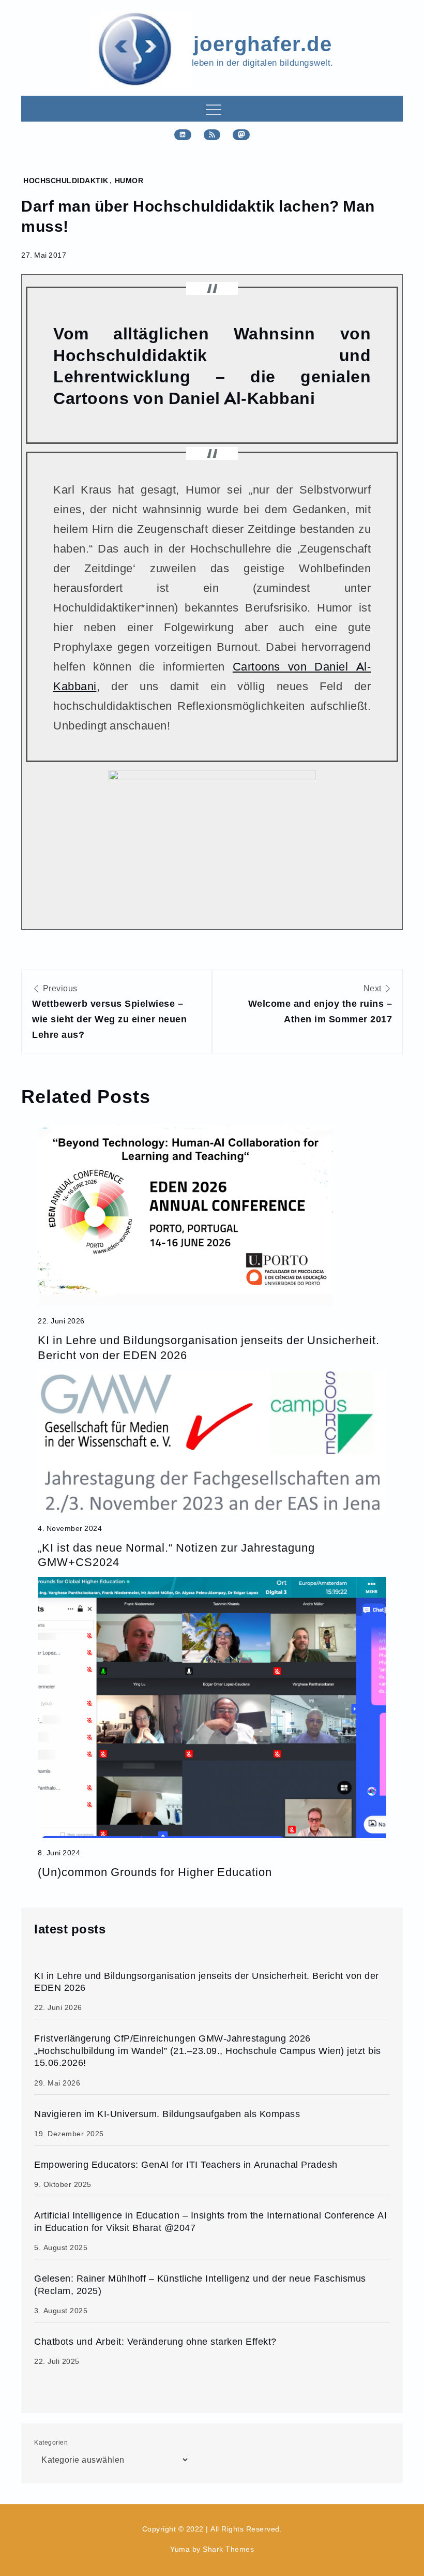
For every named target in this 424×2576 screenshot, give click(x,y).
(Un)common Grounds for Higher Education (155, 1872)
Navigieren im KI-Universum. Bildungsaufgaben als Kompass (167, 2114)
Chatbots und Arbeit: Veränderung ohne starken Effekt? (155, 2341)
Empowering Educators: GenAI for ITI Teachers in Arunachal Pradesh (186, 2164)
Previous (109, 1012)
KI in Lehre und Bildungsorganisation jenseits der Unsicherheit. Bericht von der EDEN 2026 (209, 1347)
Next (320, 1004)
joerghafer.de (263, 43)
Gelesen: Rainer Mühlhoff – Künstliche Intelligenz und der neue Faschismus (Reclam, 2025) (200, 2284)
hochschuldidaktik (66, 180)
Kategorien (51, 2442)
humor (129, 180)
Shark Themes (228, 2549)
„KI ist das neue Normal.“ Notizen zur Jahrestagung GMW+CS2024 (176, 1554)
